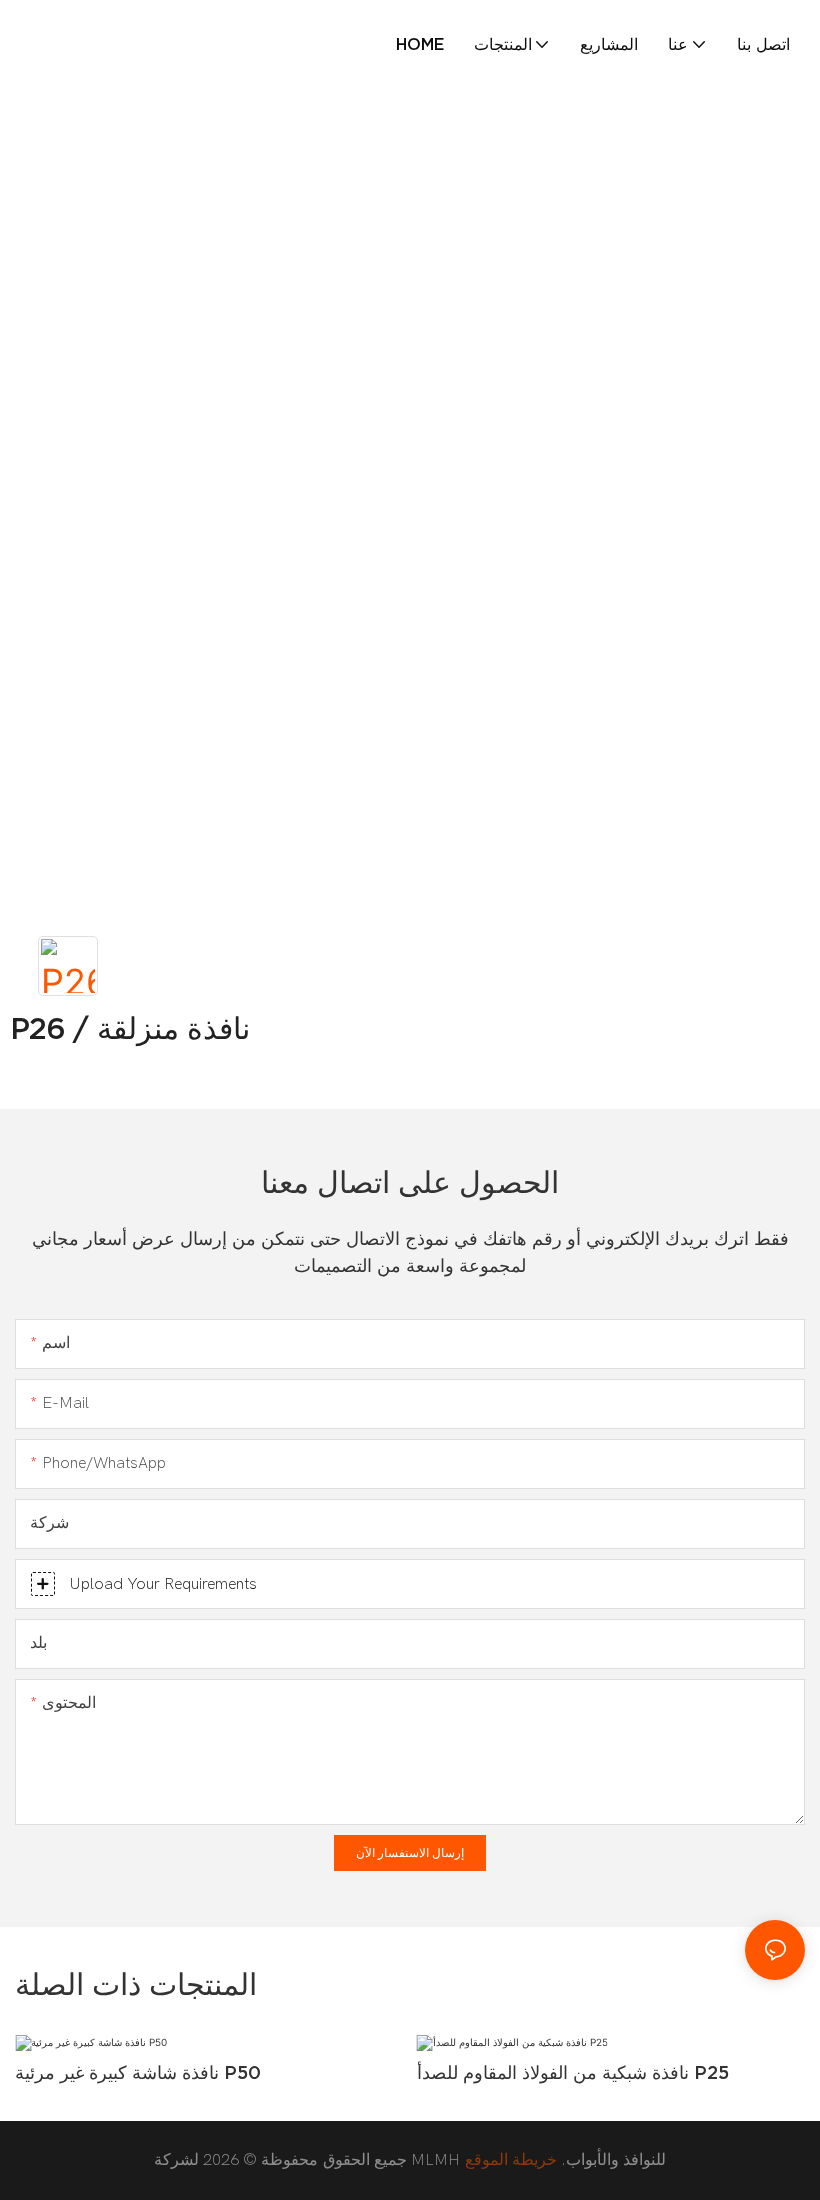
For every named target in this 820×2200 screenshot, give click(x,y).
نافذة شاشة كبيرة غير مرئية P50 (138, 2072)
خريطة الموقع (511, 2160)
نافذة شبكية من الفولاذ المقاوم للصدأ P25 (573, 2072)
